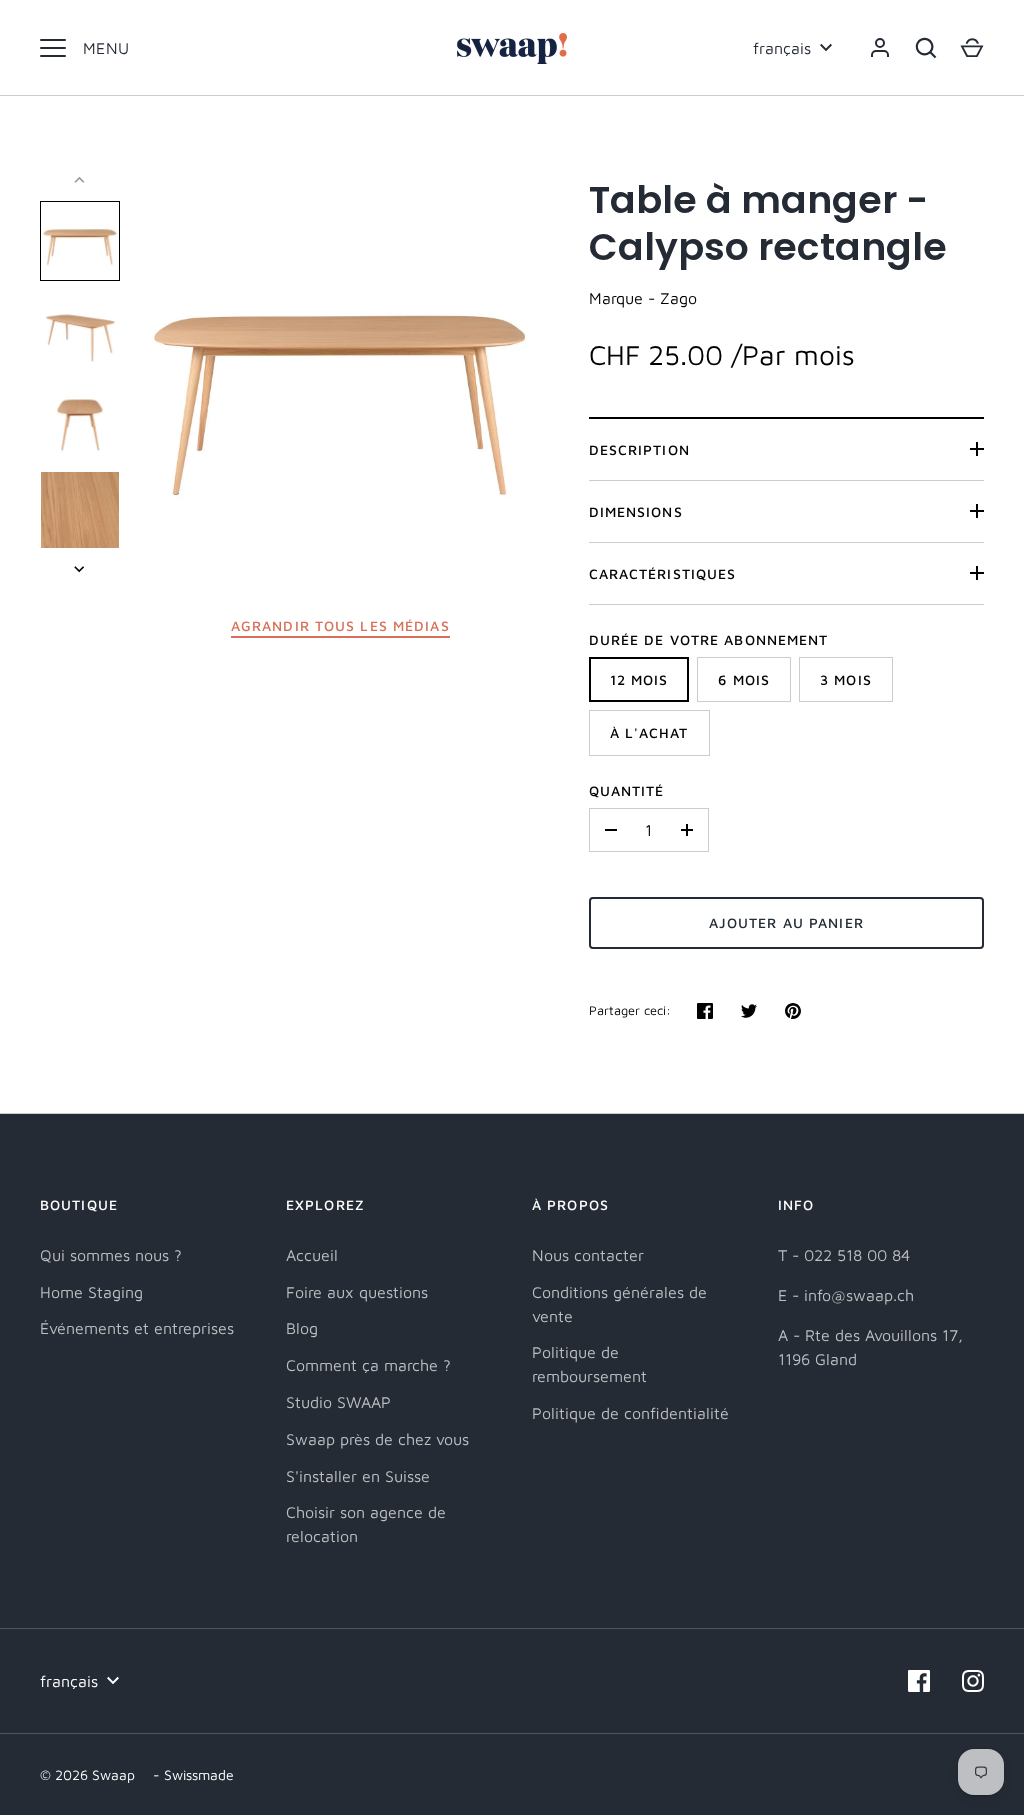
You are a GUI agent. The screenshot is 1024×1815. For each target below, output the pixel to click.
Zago (678, 298)
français (782, 48)
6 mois (744, 679)
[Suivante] (81, 569)
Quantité (627, 790)
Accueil (312, 1255)
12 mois (639, 679)
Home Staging (91, 1292)
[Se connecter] (880, 48)
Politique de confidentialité (630, 1413)
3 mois (846, 679)
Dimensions (636, 511)
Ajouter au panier (786, 922)
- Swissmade (193, 1774)
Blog (302, 1328)
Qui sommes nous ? (111, 1255)
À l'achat (649, 732)
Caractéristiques (663, 573)
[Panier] (972, 48)
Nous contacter (588, 1255)
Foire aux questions (357, 1292)
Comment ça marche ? (368, 1365)
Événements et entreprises (137, 1328)
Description (639, 449)
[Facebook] (919, 1681)
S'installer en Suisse (358, 1476)
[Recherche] (926, 48)
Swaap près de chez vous (377, 1439)
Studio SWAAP (338, 1402)
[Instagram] (973, 1681)
